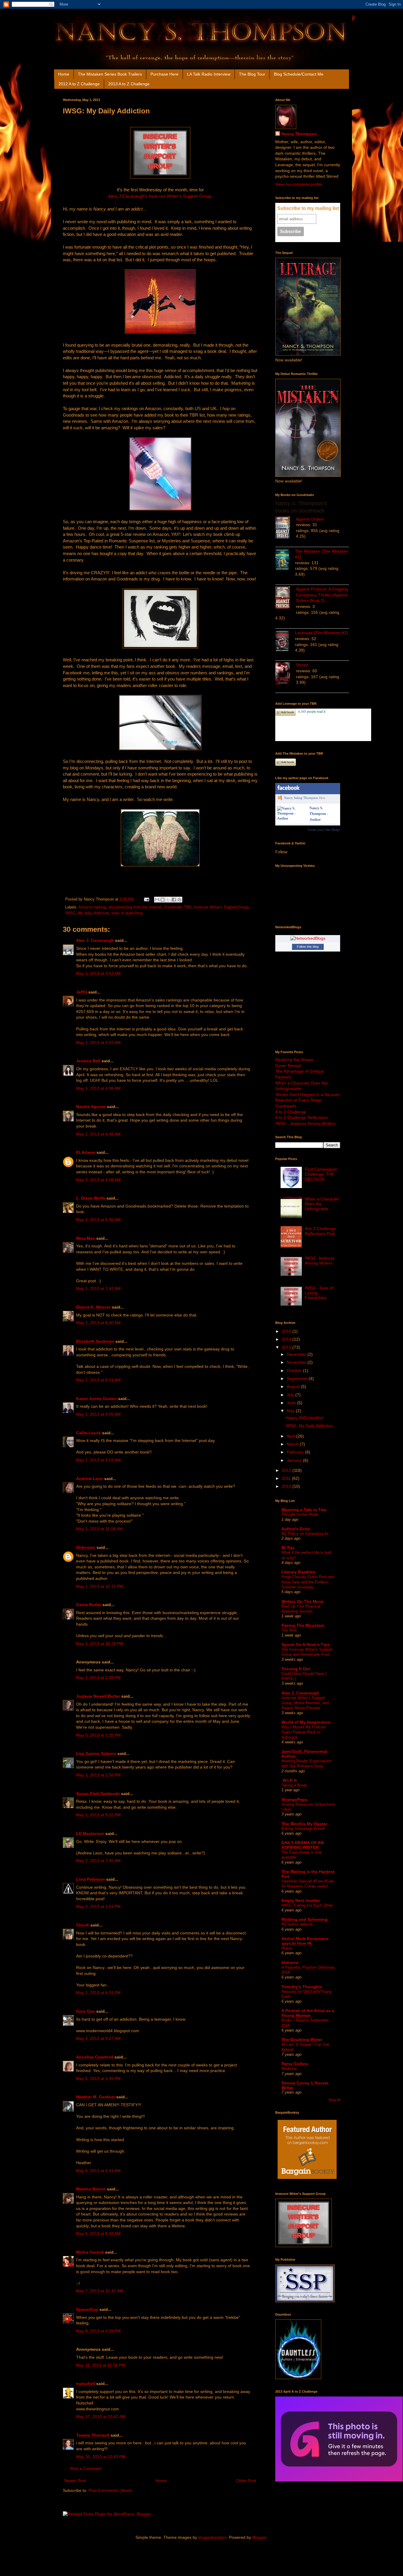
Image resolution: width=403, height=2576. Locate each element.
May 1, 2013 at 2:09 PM (98, 1678)
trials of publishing (127, 913)
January (295, 1460)
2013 (287, 1347)
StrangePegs (294, 1800)
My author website (297, 1924)
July (291, 1395)
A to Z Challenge (291, 1112)
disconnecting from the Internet (135, 907)
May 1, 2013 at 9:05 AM (98, 1414)
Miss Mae (86, 1238)
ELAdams (86, 1152)
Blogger (259, 2537)
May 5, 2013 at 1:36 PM (98, 2079)
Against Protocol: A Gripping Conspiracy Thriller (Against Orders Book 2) (322, 595)
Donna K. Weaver (93, 1307)
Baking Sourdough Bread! (303, 1829)
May (291, 1411)
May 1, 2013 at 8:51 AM (98, 1380)
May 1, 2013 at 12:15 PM (100, 1586)
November (297, 1362)
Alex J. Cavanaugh (95, 940)
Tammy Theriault (93, 2435)
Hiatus (287, 1948)
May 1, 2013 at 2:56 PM (98, 1775)
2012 (287, 1470)
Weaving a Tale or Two (304, 1510)
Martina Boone (91, 2189)
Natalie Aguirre (91, 1107)
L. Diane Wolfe (91, 1198)
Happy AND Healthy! (305, 1418)
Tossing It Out (296, 1669)
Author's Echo (296, 1529)
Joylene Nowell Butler (98, 1696)
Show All (334, 2100)
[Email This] (157, 900)
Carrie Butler (89, 1605)
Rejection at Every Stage (298, 1100)
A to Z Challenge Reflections (302, 1117)
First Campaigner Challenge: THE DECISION (321, 1174)
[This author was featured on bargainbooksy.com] (307, 2180)
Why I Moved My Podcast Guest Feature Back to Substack (304, 1732)
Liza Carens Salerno (96, 1753)
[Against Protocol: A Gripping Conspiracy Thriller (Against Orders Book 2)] (286, 598)
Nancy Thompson (299, 134)
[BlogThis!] (163, 900)
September (298, 1378)
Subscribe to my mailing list (308, 208)
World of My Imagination (306, 1722)
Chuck (83, 1925)
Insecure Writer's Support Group (221, 907)
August (294, 1386)
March (293, 1444)
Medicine (289, 2069)
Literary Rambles (298, 1572)
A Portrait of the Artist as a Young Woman (308, 2013)
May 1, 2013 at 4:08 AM (98, 1088)
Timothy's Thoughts (302, 1987)
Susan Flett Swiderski (98, 1794)
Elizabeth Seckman (95, 1341)
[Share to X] (168, 900)
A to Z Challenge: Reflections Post (321, 1231)
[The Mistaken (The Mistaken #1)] (285, 561)
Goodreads (286, 1106)
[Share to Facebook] (174, 900)
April (291, 1436)
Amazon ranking (92, 907)
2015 (287, 1331)
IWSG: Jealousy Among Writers (320, 1261)
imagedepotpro (212, 2537)
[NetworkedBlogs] (308, 938)
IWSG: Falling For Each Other (307, 1905)
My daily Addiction (94, 913)
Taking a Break (294, 1785)
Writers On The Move (303, 1601)
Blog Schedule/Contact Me (299, 74)
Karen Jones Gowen (96, 1399)
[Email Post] (146, 899)
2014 (287, 1339)
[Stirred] (286, 674)
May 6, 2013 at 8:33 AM (98, 2234)
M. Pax (288, 1548)
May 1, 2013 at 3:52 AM (98, 973)
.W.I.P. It (289, 1780)
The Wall (289, 1630)
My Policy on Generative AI (305, 1534)
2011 (287, 1478)
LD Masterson (90, 1833)
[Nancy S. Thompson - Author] (292, 818)
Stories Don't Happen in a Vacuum (307, 1094)
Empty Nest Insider (300, 1900)
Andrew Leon (90, 1479)
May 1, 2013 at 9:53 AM (98, 1460)
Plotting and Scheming (304, 1919)
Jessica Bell (88, 1061)
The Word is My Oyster (304, 1824)
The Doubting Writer (302, 2040)
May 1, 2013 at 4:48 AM (98, 1134)
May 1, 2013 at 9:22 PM (98, 1815)
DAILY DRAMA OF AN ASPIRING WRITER (303, 1845)
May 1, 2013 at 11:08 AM (99, 1529)
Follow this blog (308, 947)
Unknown (86, 1547)
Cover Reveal (288, 1066)
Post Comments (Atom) (110, 2490)
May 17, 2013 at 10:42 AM (101, 2417)
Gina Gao (86, 2011)
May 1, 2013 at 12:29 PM (100, 1644)
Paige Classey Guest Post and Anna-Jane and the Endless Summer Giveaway (308, 1582)
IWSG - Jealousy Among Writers (305, 1123)
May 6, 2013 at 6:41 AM (98, 2171)
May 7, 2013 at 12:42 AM (100, 2291)
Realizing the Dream (294, 1060)
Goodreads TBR (178, 907)
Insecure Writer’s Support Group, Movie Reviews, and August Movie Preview (305, 1703)
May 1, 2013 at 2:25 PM (98, 1735)
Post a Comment (86, 2469)
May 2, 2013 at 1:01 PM (98, 1906)
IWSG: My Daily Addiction (309, 1426)
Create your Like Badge (324, 830)
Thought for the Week (300, 1514)
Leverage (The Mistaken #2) (322, 633)
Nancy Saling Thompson (301, 798)
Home (64, 74)
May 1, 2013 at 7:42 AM (98, 1288)
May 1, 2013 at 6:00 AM (98, 1220)
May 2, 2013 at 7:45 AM (98, 1861)
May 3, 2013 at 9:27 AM (98, 2038)
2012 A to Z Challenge (79, 84)
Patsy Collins (295, 2064)
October (295, 1371)
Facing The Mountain (303, 1625)
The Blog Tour (252, 74)
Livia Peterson (91, 1879)
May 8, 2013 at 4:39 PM (98, 2331)
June (292, 1403)
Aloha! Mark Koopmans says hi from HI (305, 1941)
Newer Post (75, 2481)
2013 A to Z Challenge (129, 84)
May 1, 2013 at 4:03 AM (98, 1043)
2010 (287, 1486)
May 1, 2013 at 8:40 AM (98, 1323)
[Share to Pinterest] (179, 900)
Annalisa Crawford (95, 2057)
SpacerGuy (87, 2309)
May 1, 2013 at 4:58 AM (98, 1180)
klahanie (290, 1962)
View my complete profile (299, 184)
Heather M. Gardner (96, 2097)
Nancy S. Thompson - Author (319, 814)
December (297, 1354)
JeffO (82, 992)
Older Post (246, 2481)
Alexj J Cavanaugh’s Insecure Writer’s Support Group (160, 196)
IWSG (70, 913)
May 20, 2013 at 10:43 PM (101, 2457)
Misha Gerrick (90, 2252)
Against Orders (310, 519)
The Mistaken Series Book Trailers (110, 74)
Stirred (302, 665)
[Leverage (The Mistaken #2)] (285, 642)
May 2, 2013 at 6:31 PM (98, 1993)
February (296, 1452)
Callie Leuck (89, 1433)
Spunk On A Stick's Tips (305, 1645)
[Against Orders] (286, 528)
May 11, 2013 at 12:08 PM (101, 2365)
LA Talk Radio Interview (209, 74)
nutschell (86, 2384)
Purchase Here (164, 74)
